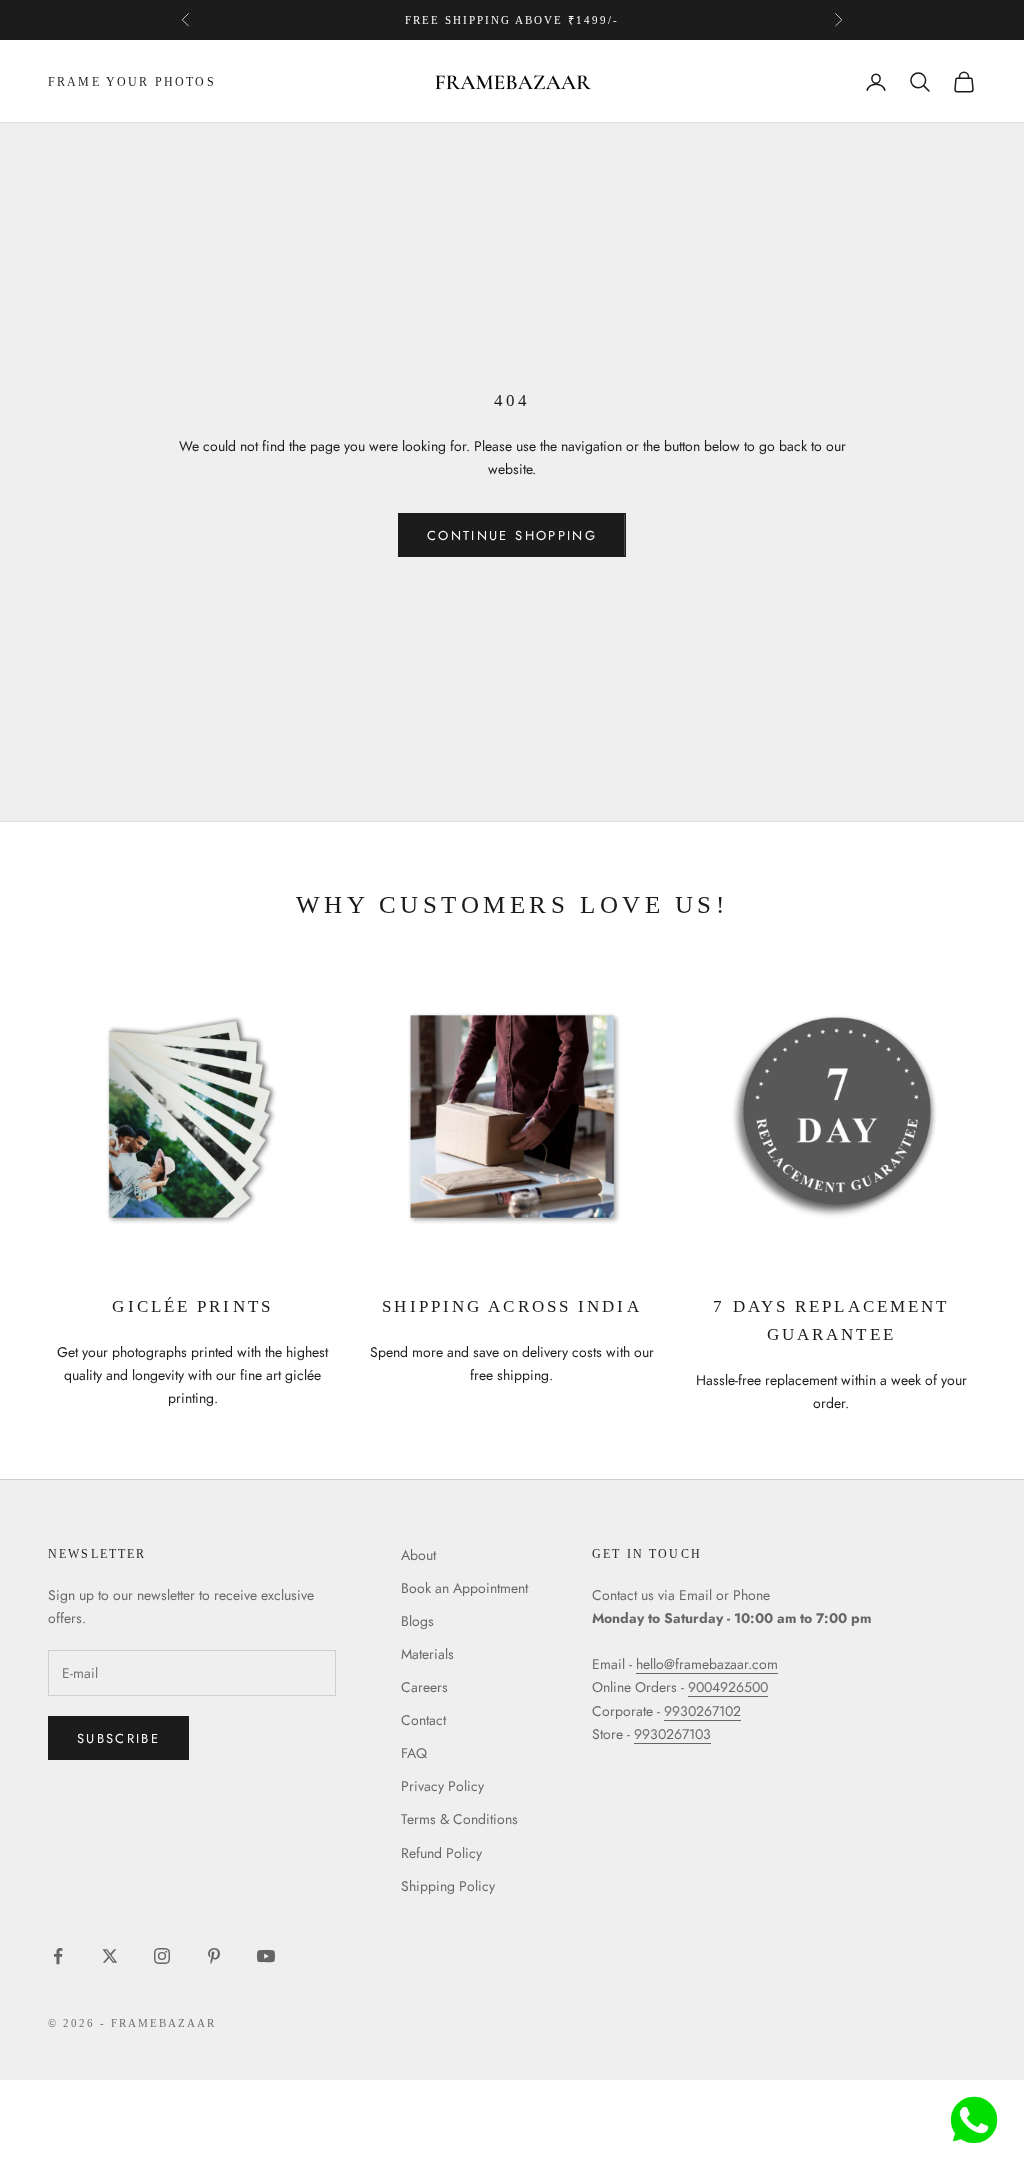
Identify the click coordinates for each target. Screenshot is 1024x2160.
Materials (427, 1654)
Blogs (417, 1621)
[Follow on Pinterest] (214, 1956)
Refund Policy (441, 1853)
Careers (424, 1687)
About (418, 1555)
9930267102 (702, 1711)
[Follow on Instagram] (162, 1956)
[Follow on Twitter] (110, 1956)
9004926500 (728, 1687)
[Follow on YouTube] (266, 1956)
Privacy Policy (442, 1786)
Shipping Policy (448, 1886)
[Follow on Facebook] (58, 1956)
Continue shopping (512, 535)
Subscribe (118, 1738)
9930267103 (672, 1734)
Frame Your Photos (132, 82)
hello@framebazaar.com (707, 1664)
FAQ (414, 1753)
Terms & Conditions (459, 1819)
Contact (423, 1720)
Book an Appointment (464, 1588)
